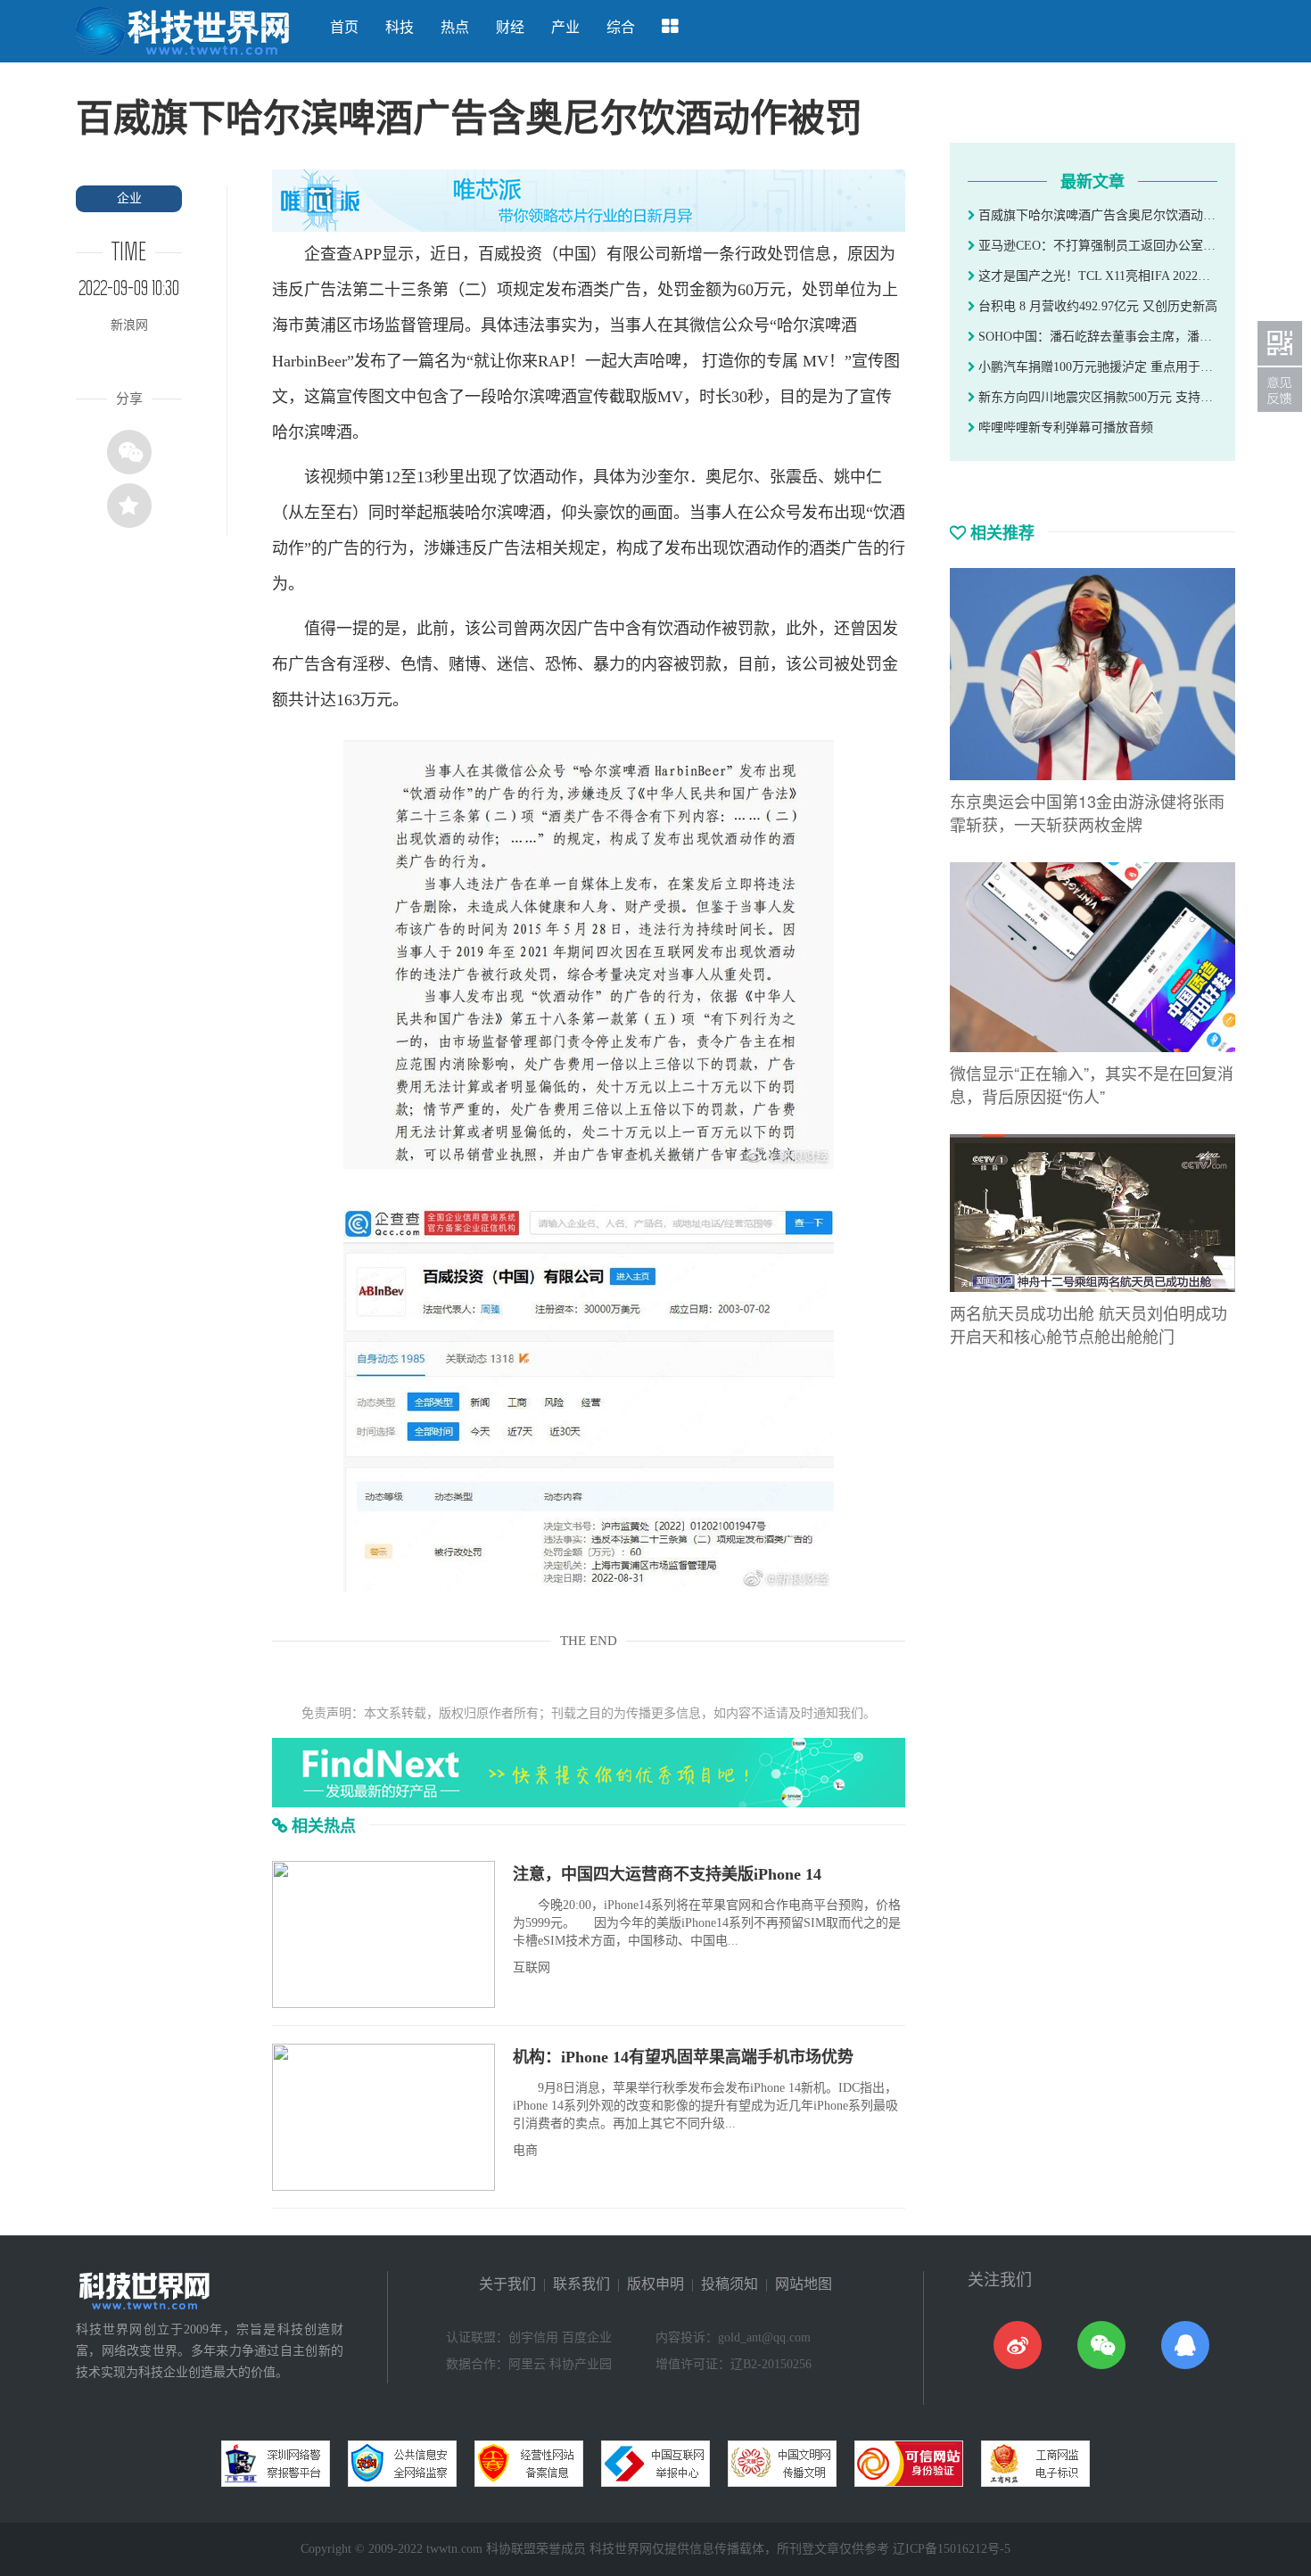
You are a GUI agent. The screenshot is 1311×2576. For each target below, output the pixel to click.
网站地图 (804, 2284)
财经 (510, 27)
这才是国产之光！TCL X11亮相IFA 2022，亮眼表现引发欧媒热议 (1096, 276)
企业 (129, 198)
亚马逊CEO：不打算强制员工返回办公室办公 (1096, 246)
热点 (455, 27)
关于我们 (507, 2284)
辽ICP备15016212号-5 (952, 2549)
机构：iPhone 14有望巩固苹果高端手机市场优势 (683, 2057)
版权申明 (655, 2284)
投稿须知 (730, 2284)
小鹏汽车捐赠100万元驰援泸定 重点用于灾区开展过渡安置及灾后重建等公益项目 (1096, 367)
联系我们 (581, 2284)
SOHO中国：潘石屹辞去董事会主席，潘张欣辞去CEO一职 (1096, 337)
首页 (344, 27)
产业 (565, 27)
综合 (621, 27)
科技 (400, 27)
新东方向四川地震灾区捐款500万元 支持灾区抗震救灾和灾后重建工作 (1096, 397)
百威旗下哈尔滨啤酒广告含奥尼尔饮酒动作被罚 (1096, 215)
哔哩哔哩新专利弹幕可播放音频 (1064, 428)
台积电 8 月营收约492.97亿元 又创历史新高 (1096, 306)
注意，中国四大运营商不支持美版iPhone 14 (667, 1874)
